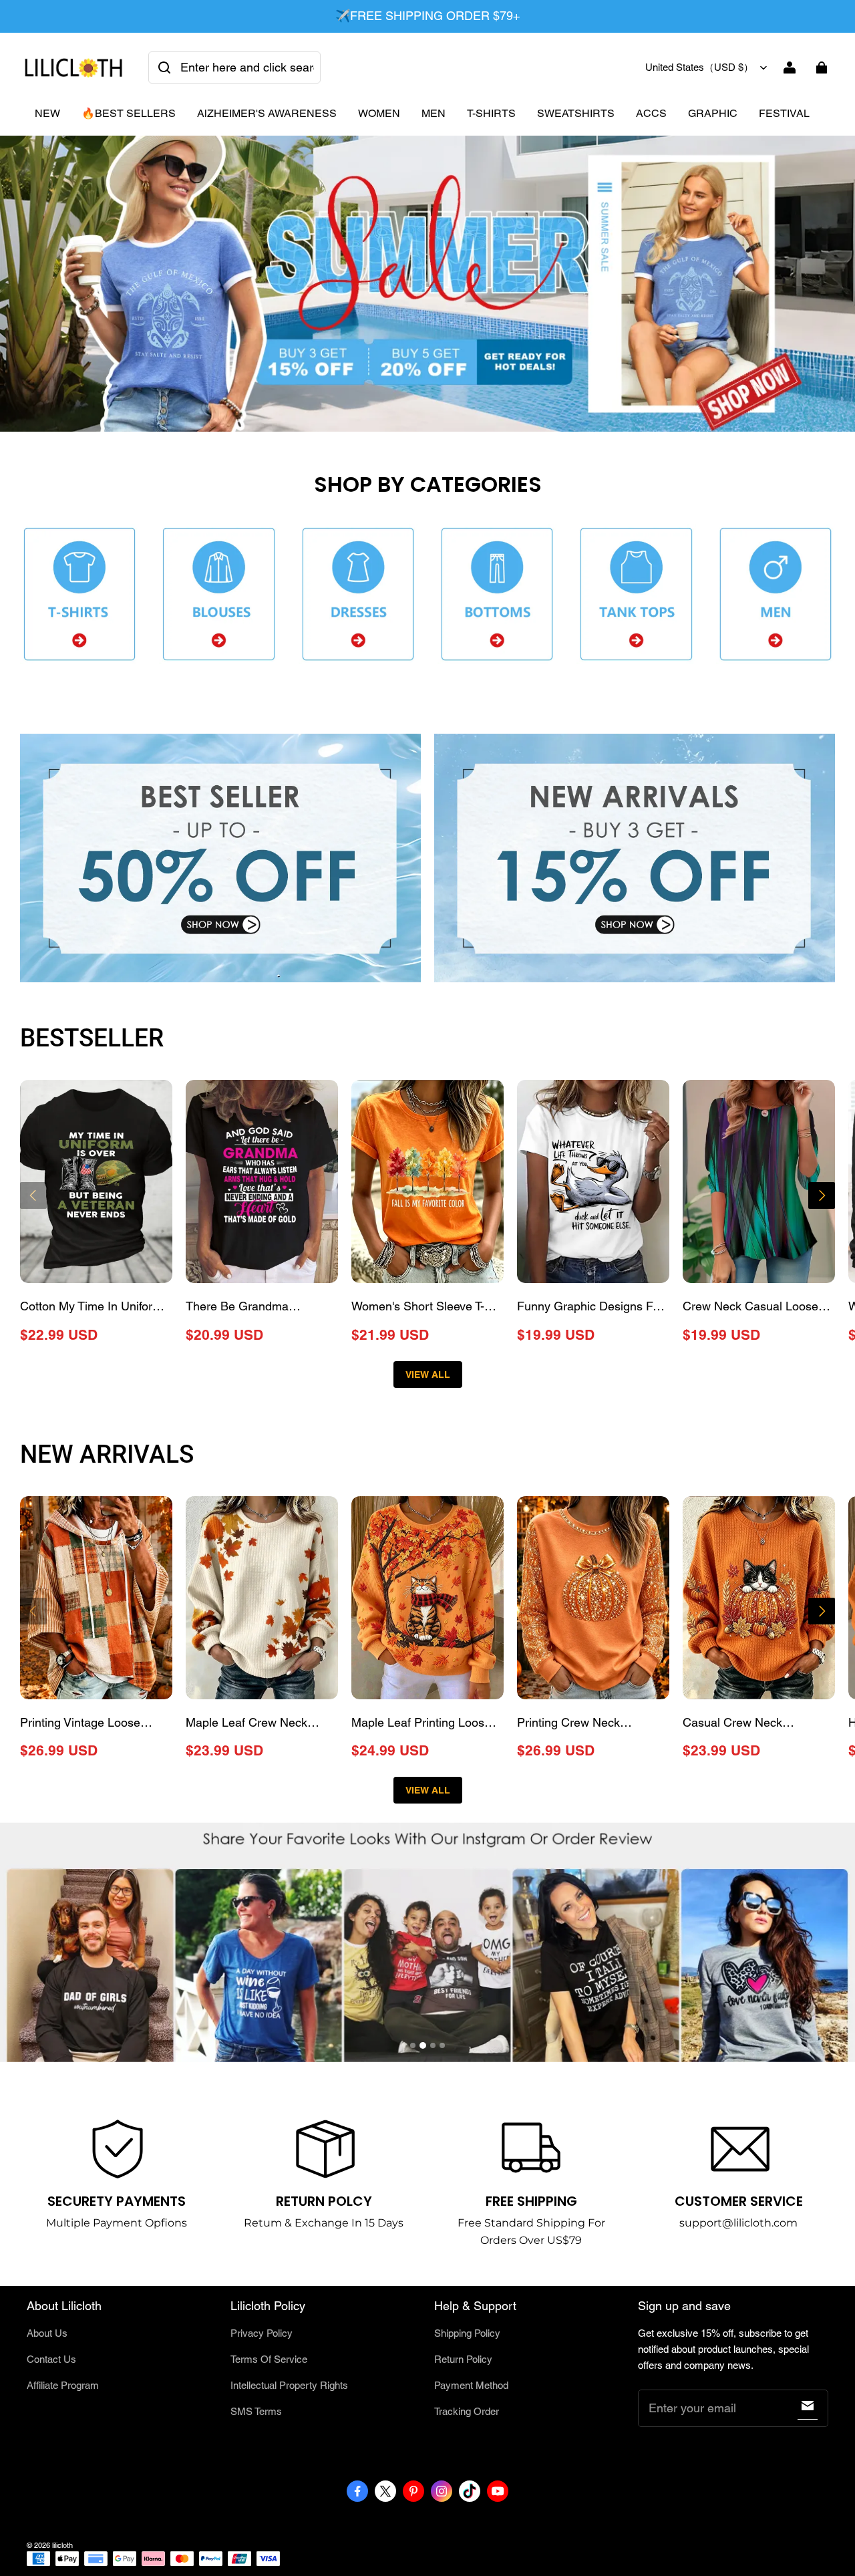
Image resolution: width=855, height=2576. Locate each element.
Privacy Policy (262, 2333)
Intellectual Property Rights (289, 2385)
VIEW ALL (428, 1375)
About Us (47, 2333)
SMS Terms (256, 2411)
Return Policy (463, 2359)
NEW (47, 113)
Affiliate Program (63, 2385)
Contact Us (51, 2359)
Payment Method (471, 2385)
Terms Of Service (269, 2359)
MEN (434, 113)
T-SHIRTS (491, 113)
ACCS (651, 113)
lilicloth (62, 2545)
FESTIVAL (784, 113)
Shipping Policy (467, 2333)
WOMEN (379, 113)
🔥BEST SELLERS (129, 113)
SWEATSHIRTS (576, 113)
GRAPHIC (713, 113)
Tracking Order (467, 2411)
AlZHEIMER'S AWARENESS (267, 113)
